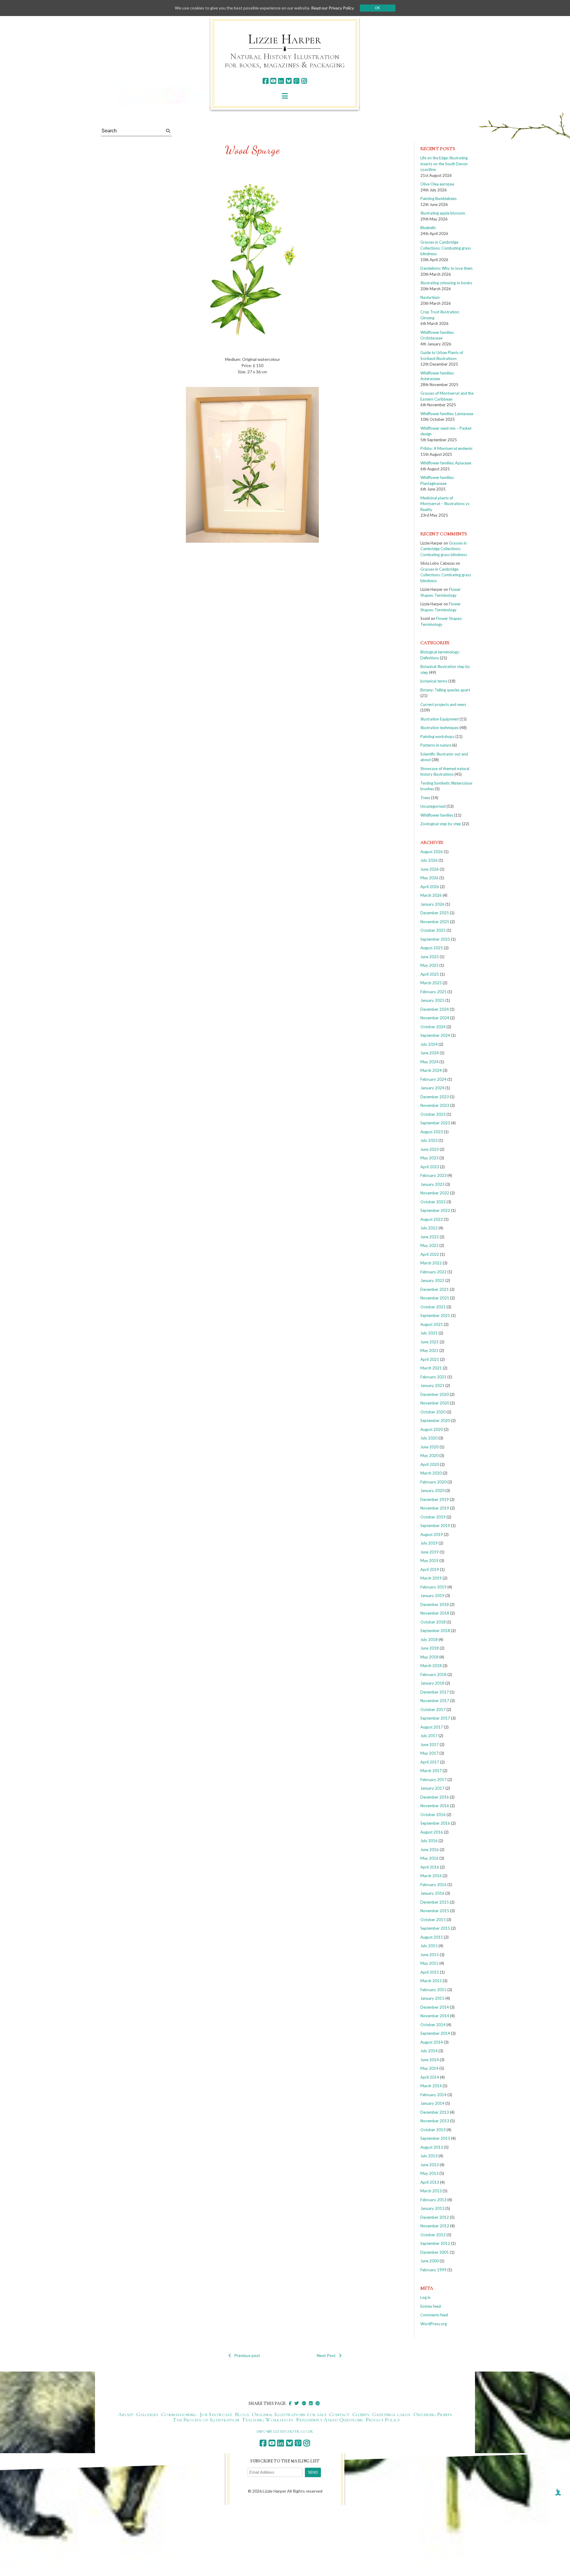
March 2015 (431, 1981)
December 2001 (435, 2252)
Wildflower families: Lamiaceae (447, 414)
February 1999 (433, 2270)
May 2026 (429, 878)
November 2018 (435, 1613)
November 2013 (435, 2121)
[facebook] (266, 81)
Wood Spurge (252, 150)
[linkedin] (281, 81)
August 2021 (432, 1324)
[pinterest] (296, 81)
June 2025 (430, 957)
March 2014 (431, 2086)
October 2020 (433, 1412)
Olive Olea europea (437, 184)
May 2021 (429, 1350)
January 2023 (432, 1184)
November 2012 (435, 2226)
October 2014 (433, 2025)
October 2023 (433, 1114)
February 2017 (433, 1780)
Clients (361, 2414)
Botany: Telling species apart (445, 690)
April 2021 (430, 1359)
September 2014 (435, 2033)
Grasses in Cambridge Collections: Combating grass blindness (446, 248)
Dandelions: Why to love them (446, 268)
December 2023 (435, 1097)
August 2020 (432, 1429)
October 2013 (433, 2130)
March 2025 (431, 983)
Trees (425, 798)
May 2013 (429, 2173)
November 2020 (435, 1403)
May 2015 (429, 1963)
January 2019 (432, 1596)
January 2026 (432, 904)
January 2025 (432, 1000)
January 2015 (432, 1998)
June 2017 (430, 1745)
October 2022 (433, 1202)
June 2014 (430, 2060)
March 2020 (431, 1473)
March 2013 (431, 2191)
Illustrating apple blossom (443, 213)
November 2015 (435, 1911)
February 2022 (433, 1272)
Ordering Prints (433, 2414)
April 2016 (430, 1867)
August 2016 (432, 1832)
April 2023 (430, 1167)
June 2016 (430, 1850)
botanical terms (434, 681)
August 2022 (432, 1219)
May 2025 (429, 965)
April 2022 (430, 1254)
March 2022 (431, 1263)
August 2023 (432, 1132)
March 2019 (431, 1578)
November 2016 (435, 1806)
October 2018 (433, 1622)
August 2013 (432, 2147)
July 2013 (429, 2156)
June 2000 (430, 2261)
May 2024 (429, 1062)
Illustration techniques (440, 728)
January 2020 (432, 1491)
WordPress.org (434, 2324)
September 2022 (435, 1210)
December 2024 (435, 1009)
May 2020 (429, 1456)
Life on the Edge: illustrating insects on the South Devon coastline (444, 164)
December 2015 (435, 1902)
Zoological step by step (441, 824)
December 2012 (435, 2217)
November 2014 (435, 2016)
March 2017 (431, 1771)
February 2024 (433, 1079)
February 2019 (433, 1587)
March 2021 (431, 1368)
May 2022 (429, 1245)
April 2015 (430, 1972)
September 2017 (435, 1718)
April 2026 (430, 887)
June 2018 (430, 1648)
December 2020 (435, 1394)
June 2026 (430, 869)
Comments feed (434, 2315)
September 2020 (435, 1420)
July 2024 (429, 1044)
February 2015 (433, 1990)
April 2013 (430, 2182)
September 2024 (435, 1035)
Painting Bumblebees (438, 199)
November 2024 (435, 1018)
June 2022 (430, 1237)
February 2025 (433, 992)
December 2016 (435, 1797)
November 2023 (435, 1105)
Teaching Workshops (267, 2420)
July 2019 (429, 1543)
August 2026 (432, 852)
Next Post (326, 2355)
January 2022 (432, 1280)
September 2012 (435, 2243)
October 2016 (433, 1815)
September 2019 (435, 1526)
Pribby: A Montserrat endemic (446, 448)
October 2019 (433, 1517)
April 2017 (430, 1762)
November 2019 (435, 1508)
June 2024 (430, 1053)
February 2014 (433, 2095)
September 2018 (435, 1631)
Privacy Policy (383, 2420)
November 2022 (435, 1193)
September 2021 (435, 1315)
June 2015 (430, 1955)
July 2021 (429, 1333)
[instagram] (304, 81)
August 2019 (432, 1534)
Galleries (147, 2414)
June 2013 (430, 2165)
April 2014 (430, 2077)
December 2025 (435, 913)
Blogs (242, 2414)
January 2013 (432, 2208)
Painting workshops (437, 737)
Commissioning (179, 2414)
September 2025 (435, 939)
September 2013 (435, 2138)
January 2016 (432, 1893)
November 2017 (435, 1701)
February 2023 (433, 1175)
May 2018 (429, 1657)
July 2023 (429, 1140)
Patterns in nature (436, 745)
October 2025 (433, 930)
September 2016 (435, 1823)
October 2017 (433, 1710)
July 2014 (429, 2051)
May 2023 (429, 1158)
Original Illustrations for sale (289, 2414)
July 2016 (429, 1841)
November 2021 (435, 1298)
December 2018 (435, 1604)
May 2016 (429, 1858)
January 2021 (432, 1385)
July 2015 (429, 1946)
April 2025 (430, 974)
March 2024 (431, 1070)
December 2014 (435, 2007)
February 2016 (433, 1885)
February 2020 (433, 1482)
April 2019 (430, 1569)
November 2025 (435, 922)
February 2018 (433, 1675)
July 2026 (429, 860)
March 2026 (431, 895)
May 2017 (429, 1753)
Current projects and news (443, 704)
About (126, 2414)
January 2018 (432, 1683)
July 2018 (429, 1639)
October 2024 (433, 1027)
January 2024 (432, 1088)
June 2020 (430, 1447)
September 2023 (435, 1123)
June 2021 (430, 1342)
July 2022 (429, 1228)
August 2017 (432, 1727)
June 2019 (430, 1552)
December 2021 (435, 1289)
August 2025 (432, 948)
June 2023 (430, 1149)
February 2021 (433, 1377)
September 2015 (435, 1928)
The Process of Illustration (206, 2420)
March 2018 (431, 1666)
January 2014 (432, 2103)
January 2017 (432, 1788)
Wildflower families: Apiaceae (446, 463)
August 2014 (432, 2042)
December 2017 (435, 1692)
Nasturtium (430, 297)
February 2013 (433, 2200)
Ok (377, 8)
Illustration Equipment (440, 719)
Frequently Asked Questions (329, 2420)
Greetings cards (391, 2414)
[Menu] (285, 96)
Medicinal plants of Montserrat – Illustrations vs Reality (445, 504)
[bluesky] (289, 81)
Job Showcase (216, 2414)
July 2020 (429, 1438)
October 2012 (433, 2235)
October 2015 (433, 1920)
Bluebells (428, 228)
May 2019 (429, 1561)
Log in (425, 2297)
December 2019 (435, 1499)
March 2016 (431, 1876)
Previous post (247, 2355)
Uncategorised (433, 806)
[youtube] (273, 81)
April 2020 (430, 1464)
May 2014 (429, 2068)
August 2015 (432, 1937)
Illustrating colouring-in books (446, 283)
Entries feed (431, 2306)
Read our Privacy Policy (332, 8)
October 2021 (433, 1307)
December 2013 (435, 2112)
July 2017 (429, 1736)
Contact (339, 2414)
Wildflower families (437, 815)
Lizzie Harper (285, 39)
